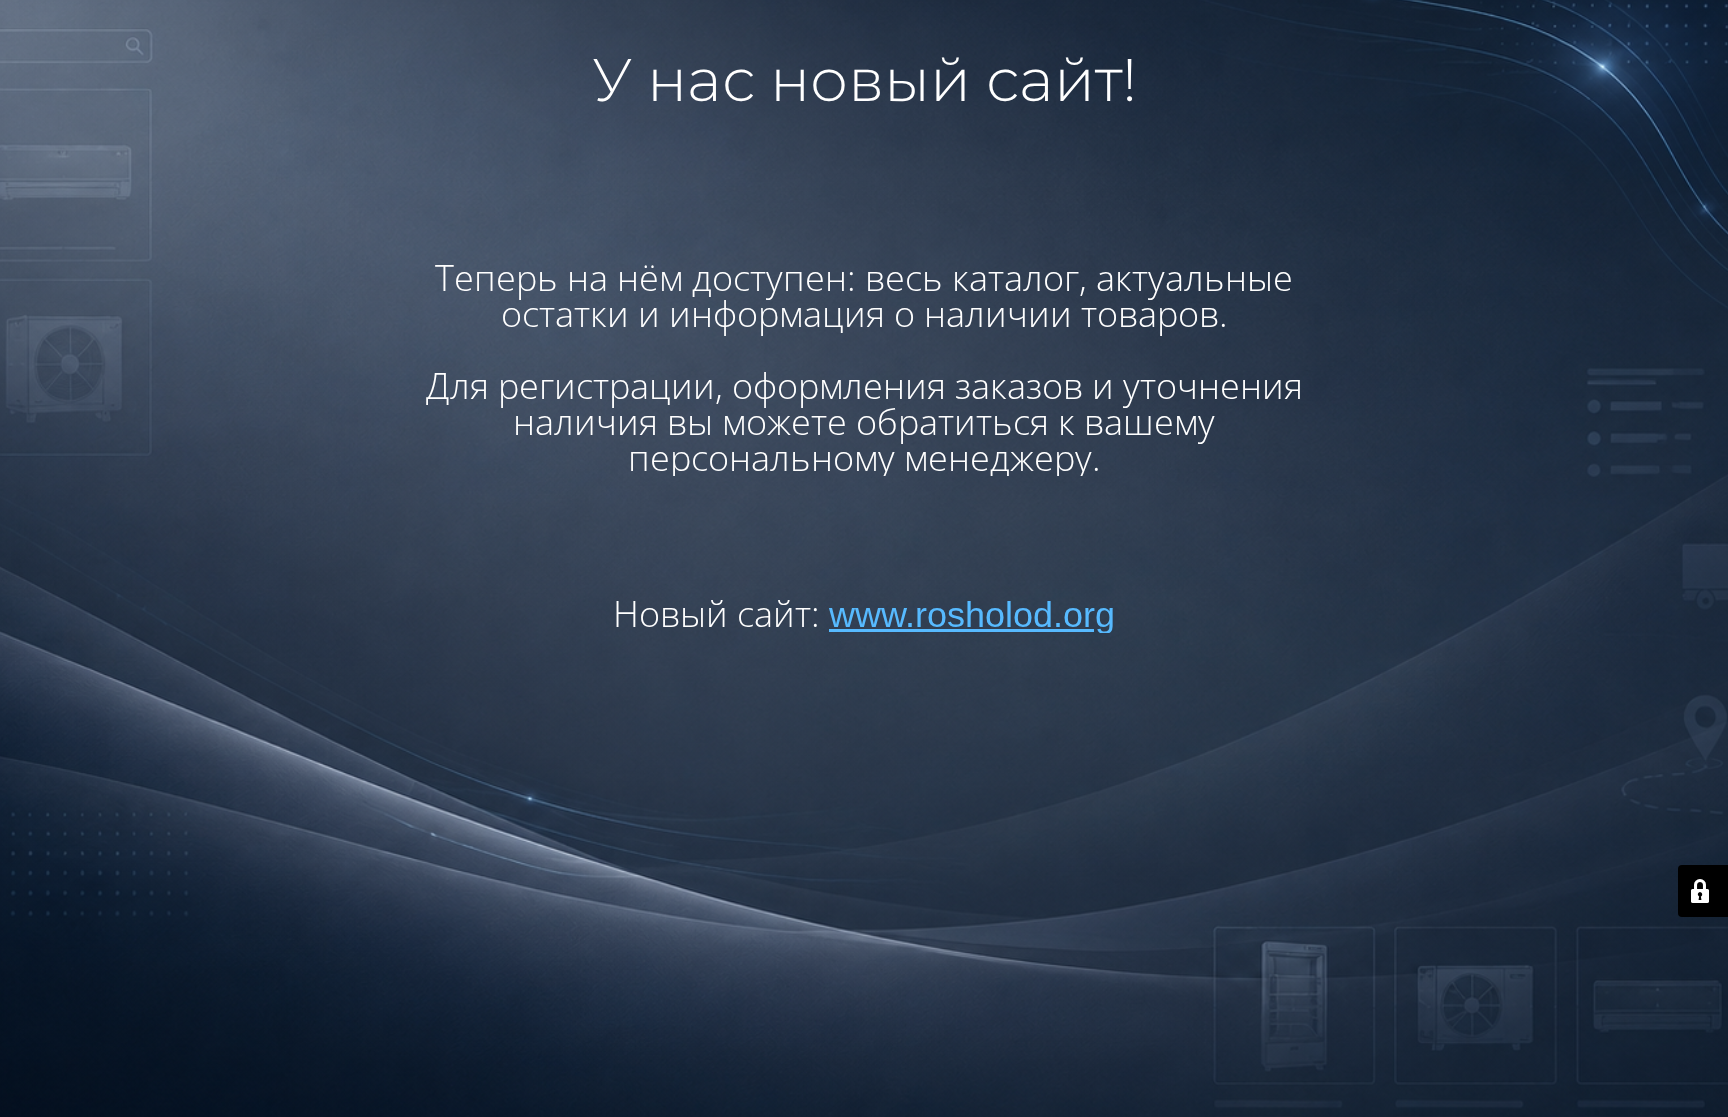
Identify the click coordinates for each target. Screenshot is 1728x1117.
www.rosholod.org (972, 614)
